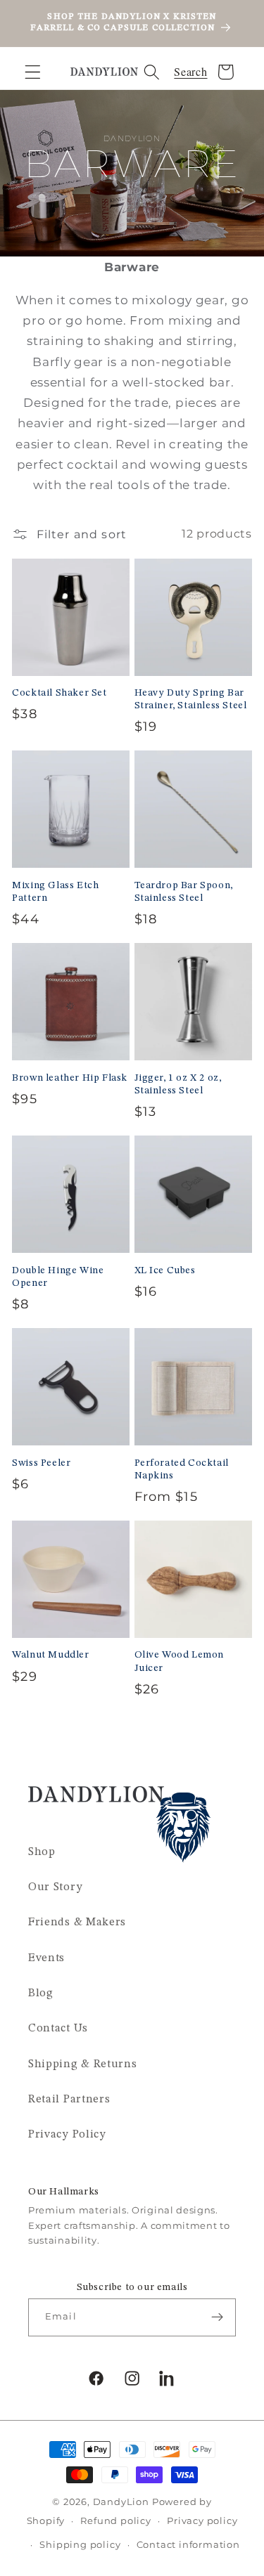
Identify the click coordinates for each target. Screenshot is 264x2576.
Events (46, 1958)
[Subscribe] (217, 2317)
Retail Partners (69, 2100)
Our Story (55, 1887)
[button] (33, 72)
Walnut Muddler (50, 1655)
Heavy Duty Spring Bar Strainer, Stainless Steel (191, 699)
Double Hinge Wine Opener (58, 1277)
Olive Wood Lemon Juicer (180, 1661)
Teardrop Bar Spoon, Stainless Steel (184, 892)
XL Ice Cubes (165, 1270)
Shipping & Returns (82, 2064)
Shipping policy (80, 2545)
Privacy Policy (67, 2135)
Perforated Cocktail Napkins (182, 1469)
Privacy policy (202, 2521)
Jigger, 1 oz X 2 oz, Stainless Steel (178, 1084)
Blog (41, 1993)
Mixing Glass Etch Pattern (55, 892)
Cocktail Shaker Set (59, 693)
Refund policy (115, 2521)
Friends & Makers (77, 1923)
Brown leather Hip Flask (70, 1078)
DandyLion (121, 2502)
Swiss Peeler (41, 1463)
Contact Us (58, 2029)
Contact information (188, 2545)
